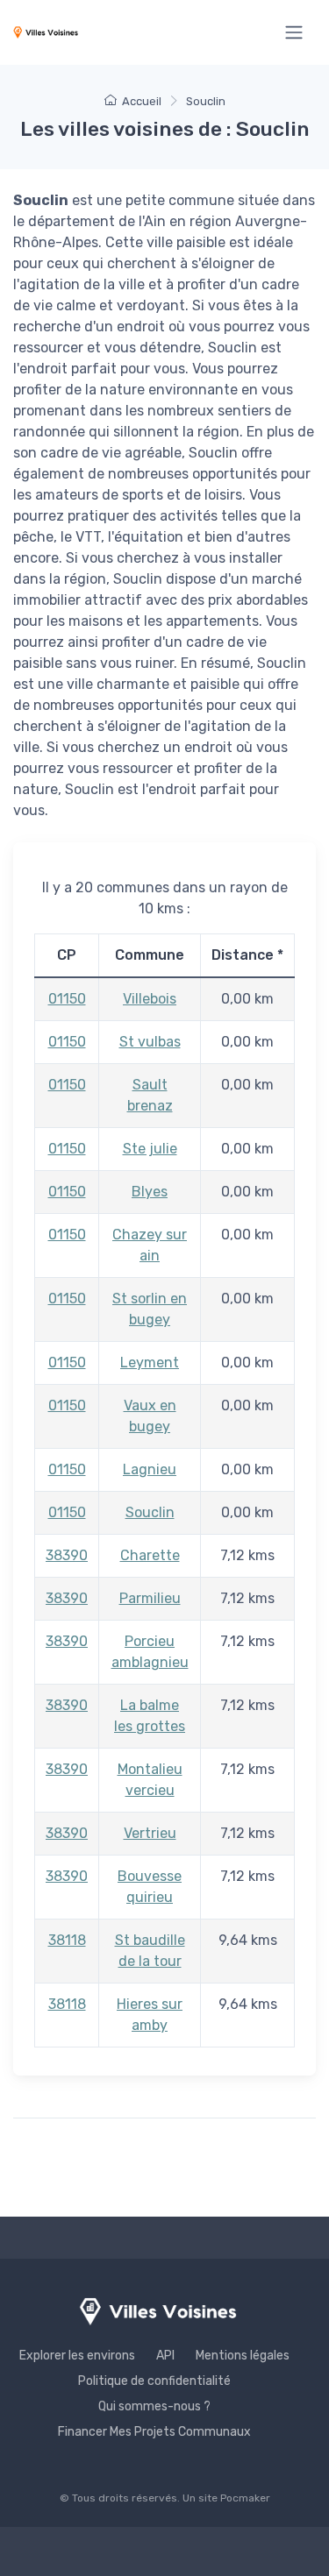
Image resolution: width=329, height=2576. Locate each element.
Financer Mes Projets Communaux (154, 2432)
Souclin (150, 1512)
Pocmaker (245, 2498)
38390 (67, 1555)
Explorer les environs (77, 2356)
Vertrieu (150, 1833)
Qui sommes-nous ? (154, 2406)
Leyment (150, 1363)
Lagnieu (150, 1469)
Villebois (150, 999)
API (165, 2356)
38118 (67, 1940)
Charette (150, 1555)
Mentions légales (243, 2356)
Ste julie (150, 1149)
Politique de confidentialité (154, 2381)
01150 (67, 999)
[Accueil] (46, 32)
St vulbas (150, 1042)
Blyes (150, 1192)
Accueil (142, 101)
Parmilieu (150, 1598)
